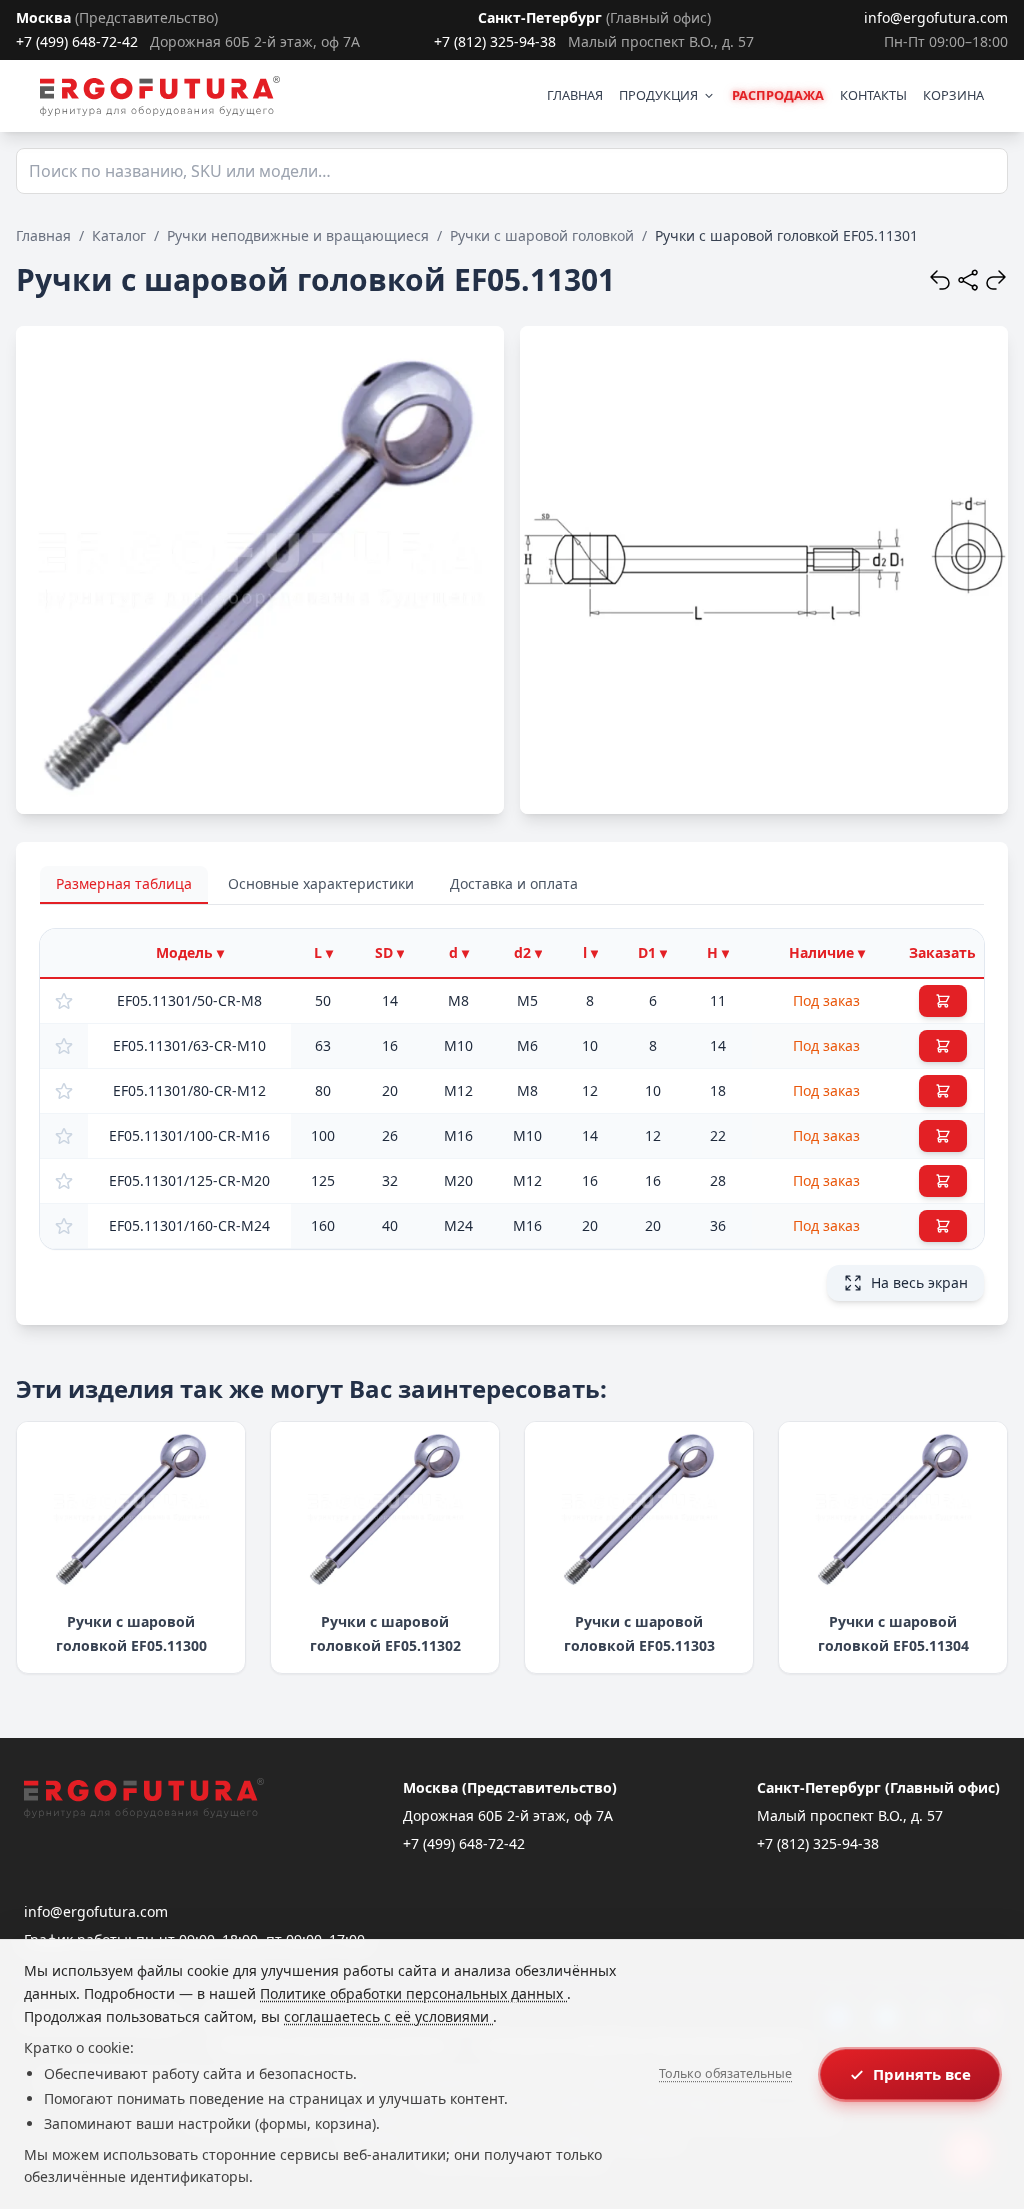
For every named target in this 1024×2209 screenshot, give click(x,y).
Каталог (119, 235)
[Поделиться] (968, 280)
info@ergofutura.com (936, 17)
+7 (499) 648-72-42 (77, 41)
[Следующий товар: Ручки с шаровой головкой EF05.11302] (996, 280)
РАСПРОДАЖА (778, 95)
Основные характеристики (321, 883)
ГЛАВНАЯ (575, 95)
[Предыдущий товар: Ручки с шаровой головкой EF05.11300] (940, 280)
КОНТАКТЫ (873, 95)
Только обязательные (725, 2073)
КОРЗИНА (953, 95)
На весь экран (919, 1282)
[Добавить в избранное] (64, 1001)
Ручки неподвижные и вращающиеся (298, 235)
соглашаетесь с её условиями (388, 2016)
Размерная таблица (124, 883)
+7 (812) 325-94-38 (495, 41)
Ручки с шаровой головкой (542, 235)
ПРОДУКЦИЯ (658, 95)
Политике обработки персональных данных (413, 1993)
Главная (43, 235)
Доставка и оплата (514, 883)
